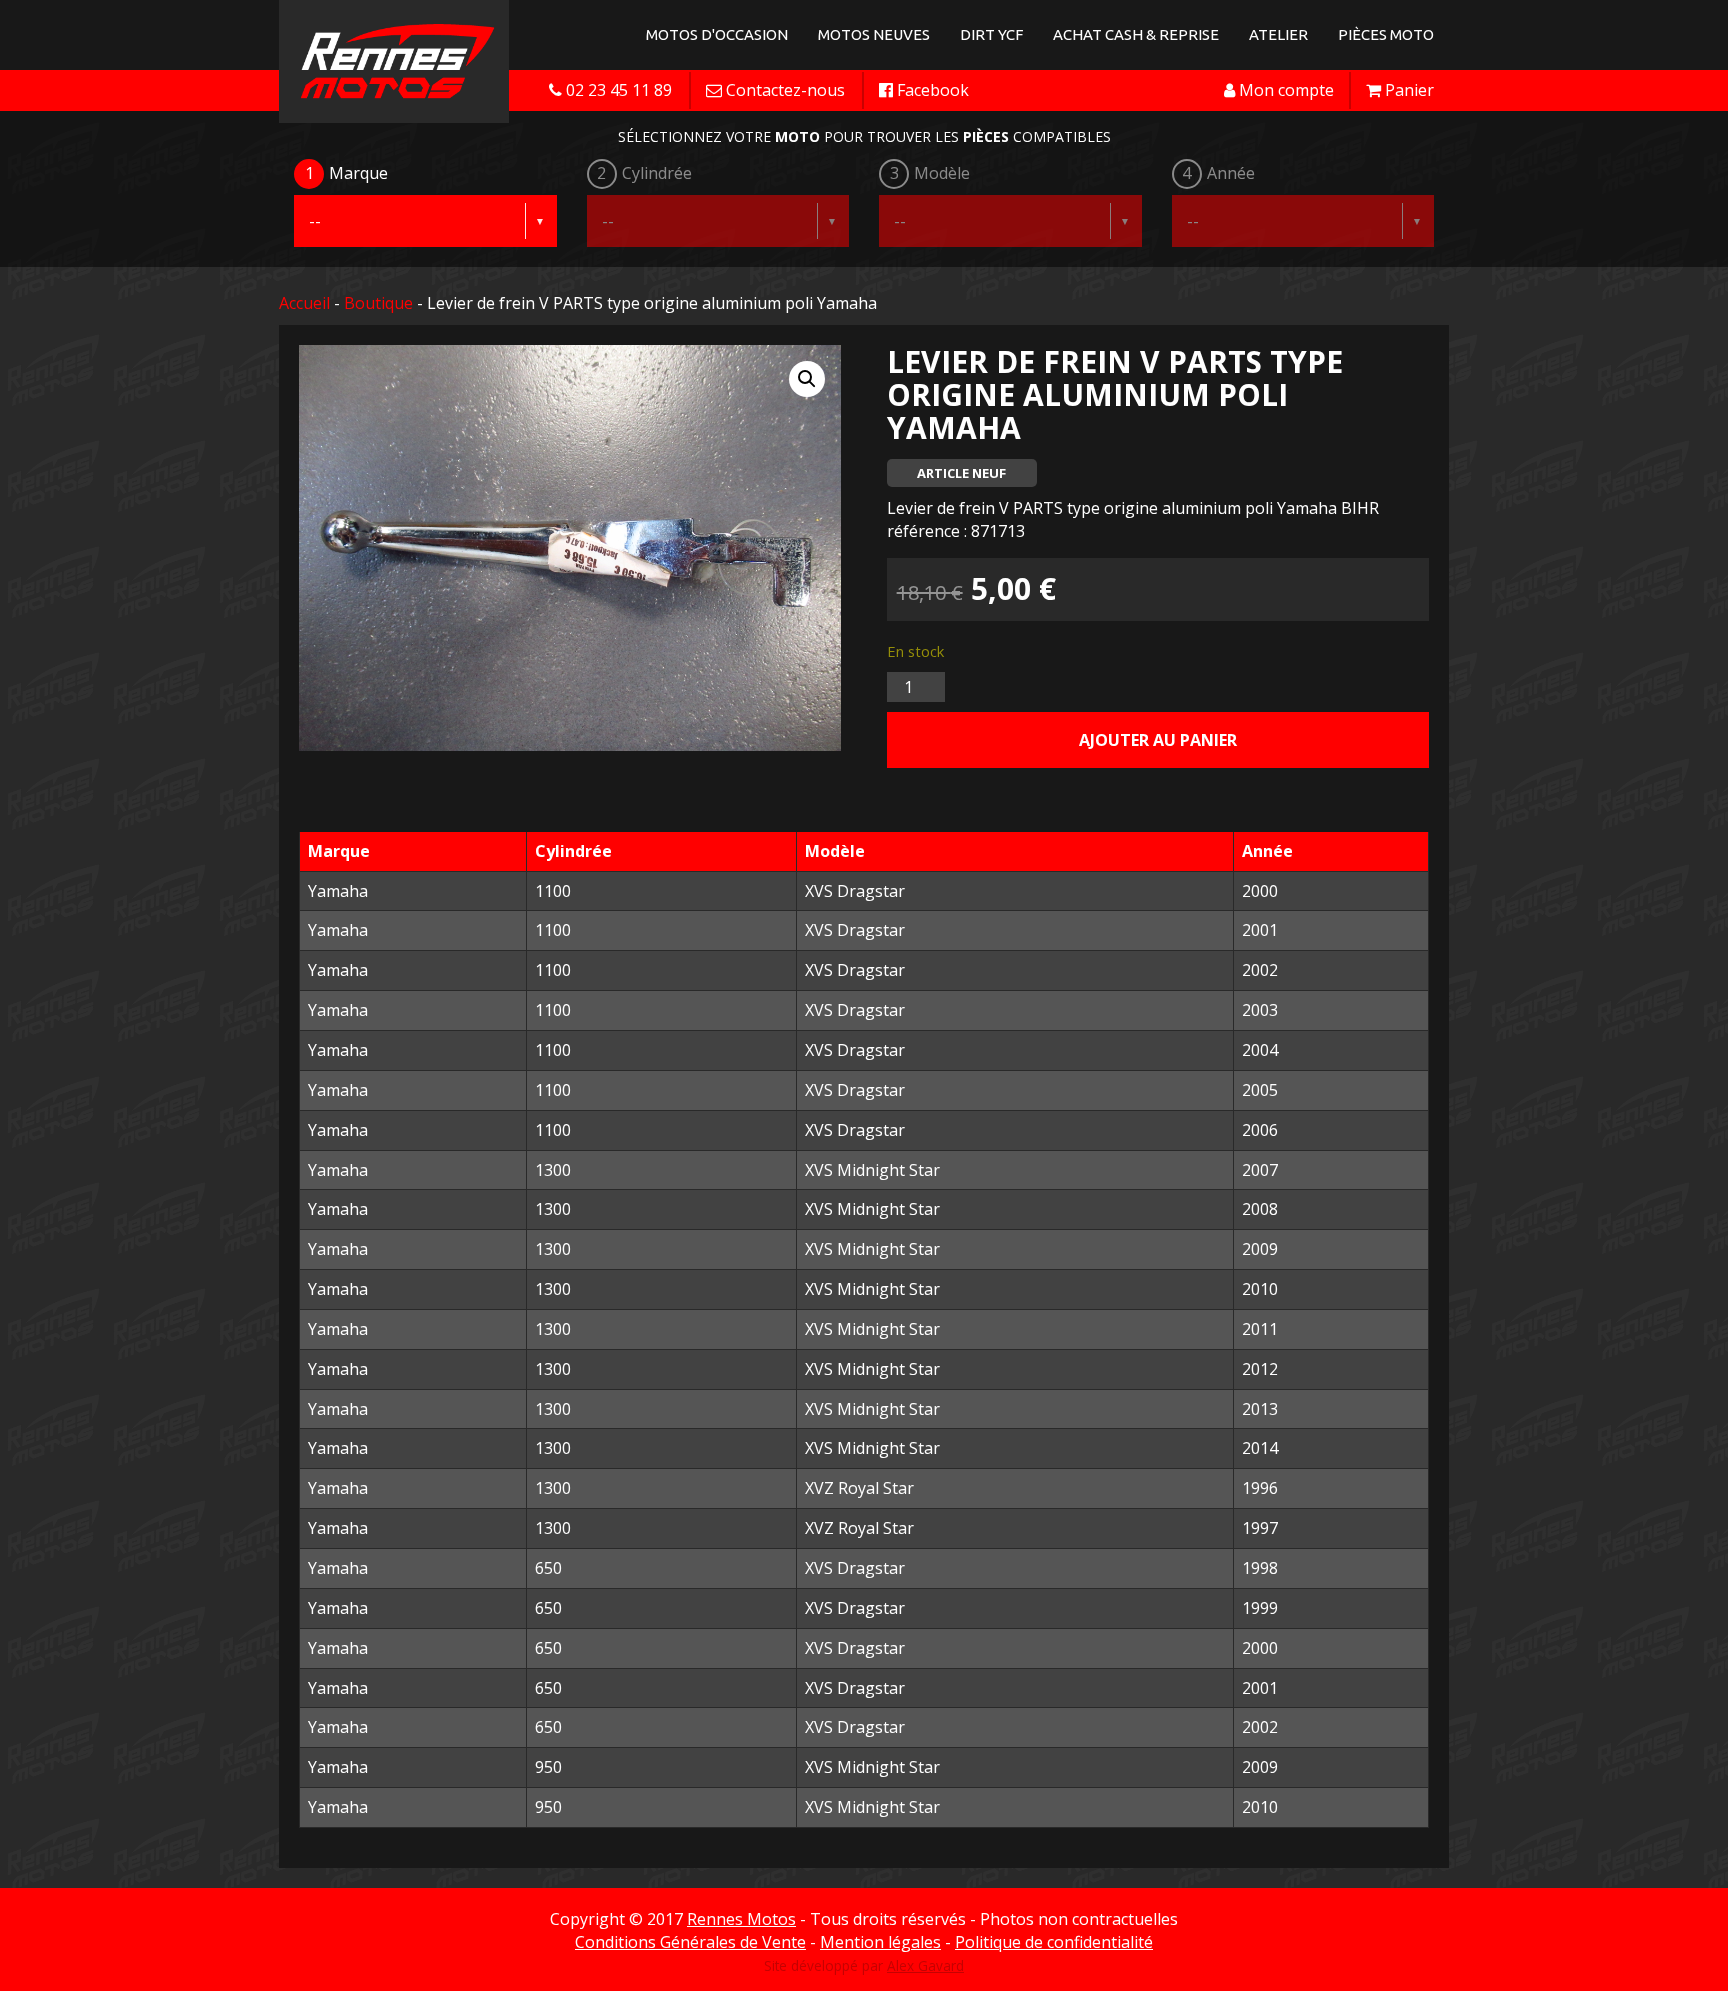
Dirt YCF (991, 34)
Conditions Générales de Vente (690, 1942)
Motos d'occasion (717, 34)
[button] (807, 379)
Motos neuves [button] (874, 34)
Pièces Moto (1386, 34)
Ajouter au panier (1158, 740)
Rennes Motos (741, 1919)
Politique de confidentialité (1054, 1942)
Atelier (1278, 34)
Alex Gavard (925, 1965)
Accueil (304, 303)
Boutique (378, 303)
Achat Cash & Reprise (1136, 34)
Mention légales (880, 1942)
